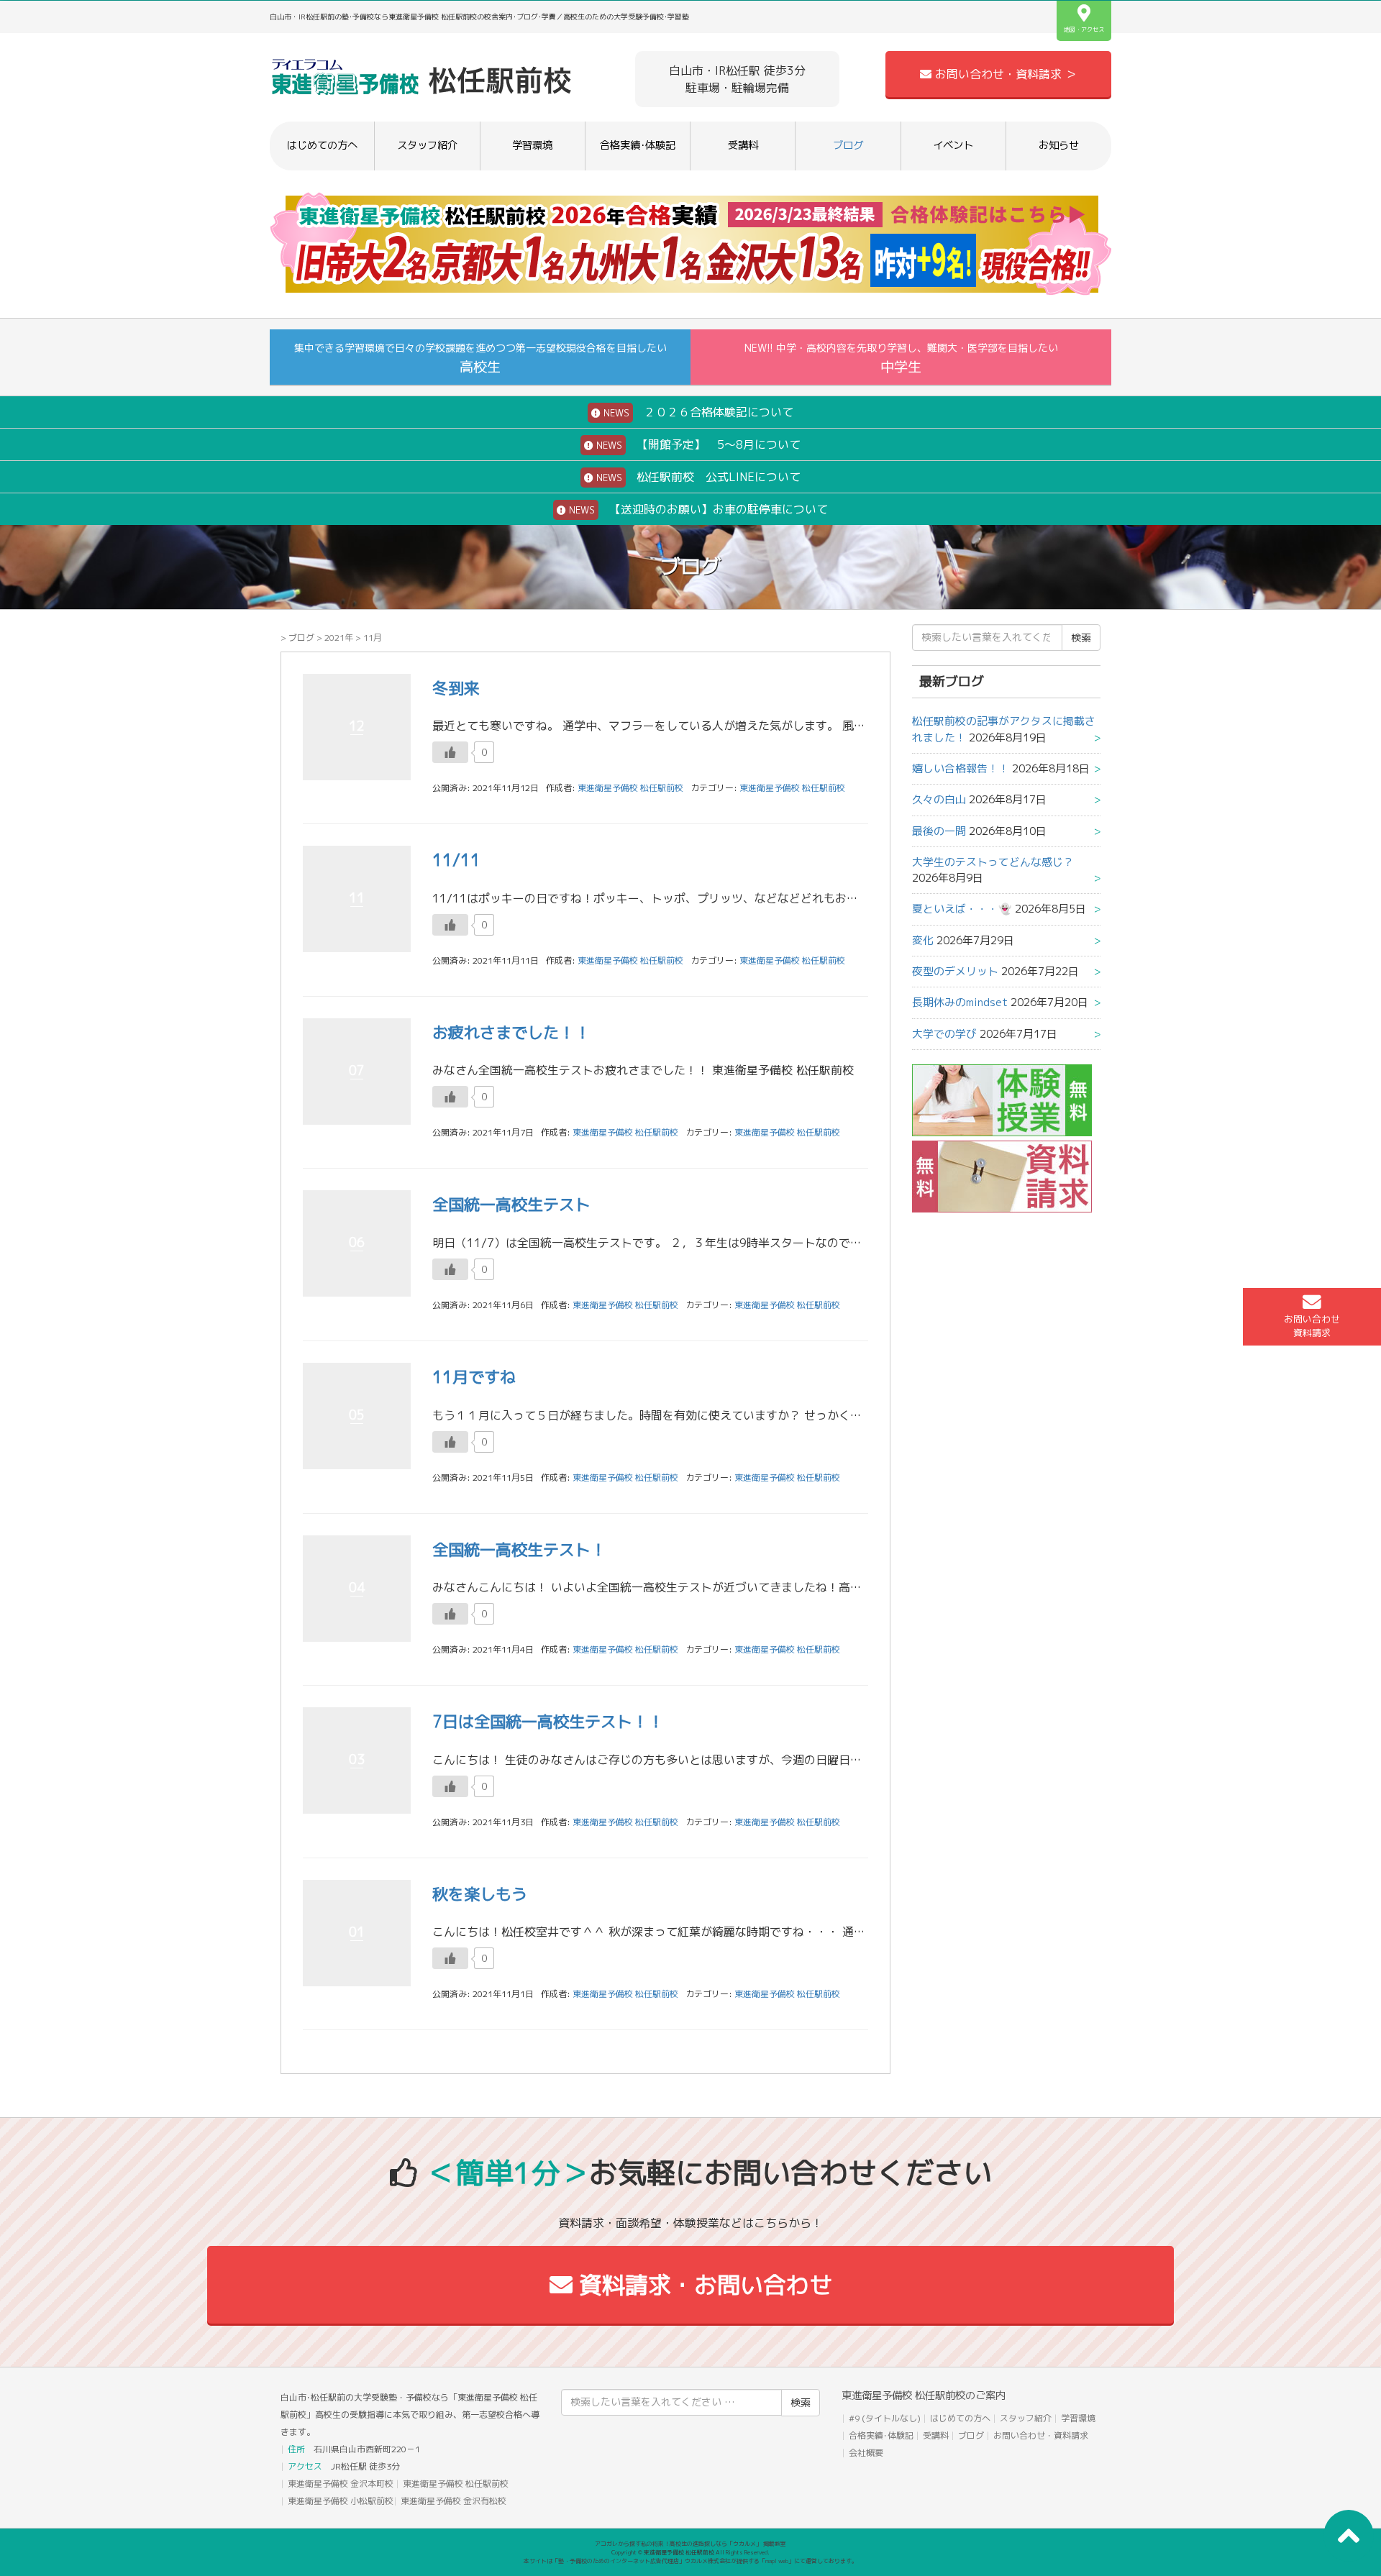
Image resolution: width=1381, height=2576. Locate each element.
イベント (953, 145)
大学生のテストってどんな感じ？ (993, 862)
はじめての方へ (322, 145)
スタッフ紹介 (427, 145)
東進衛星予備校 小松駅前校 (341, 2501)
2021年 (339, 638)
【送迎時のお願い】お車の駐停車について (697, 509)
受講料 (743, 145)
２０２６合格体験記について (697, 412)
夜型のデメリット (955, 971)
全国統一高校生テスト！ (519, 1549)
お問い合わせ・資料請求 (1041, 2435)
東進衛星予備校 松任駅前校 (792, 788)
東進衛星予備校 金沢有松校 (454, 2501)
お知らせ (1059, 145)
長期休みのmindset (960, 1002)
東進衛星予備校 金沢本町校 (341, 2484)
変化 (923, 940)
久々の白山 (939, 799)
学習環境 (532, 145)
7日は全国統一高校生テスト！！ (548, 1721)
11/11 (456, 860)
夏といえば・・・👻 (962, 909)
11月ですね (474, 1377)
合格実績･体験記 (638, 145)
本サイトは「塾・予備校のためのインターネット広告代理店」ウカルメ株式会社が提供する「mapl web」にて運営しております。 (690, 2561)
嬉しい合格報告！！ (961, 768)
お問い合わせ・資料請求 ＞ (1004, 74)
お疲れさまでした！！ (511, 1032)
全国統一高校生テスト (511, 1204)
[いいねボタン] (450, 752)
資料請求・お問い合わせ (702, 2285)
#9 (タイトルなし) (885, 2418)
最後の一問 (939, 831)
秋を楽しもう (480, 1894)
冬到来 (456, 688)
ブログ (848, 145)
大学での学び (944, 1034)
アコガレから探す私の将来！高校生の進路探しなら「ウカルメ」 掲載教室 (690, 2544)
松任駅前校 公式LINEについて (697, 477)
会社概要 (866, 2453)
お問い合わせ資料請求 (1312, 1326)
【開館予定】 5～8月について (697, 444)
